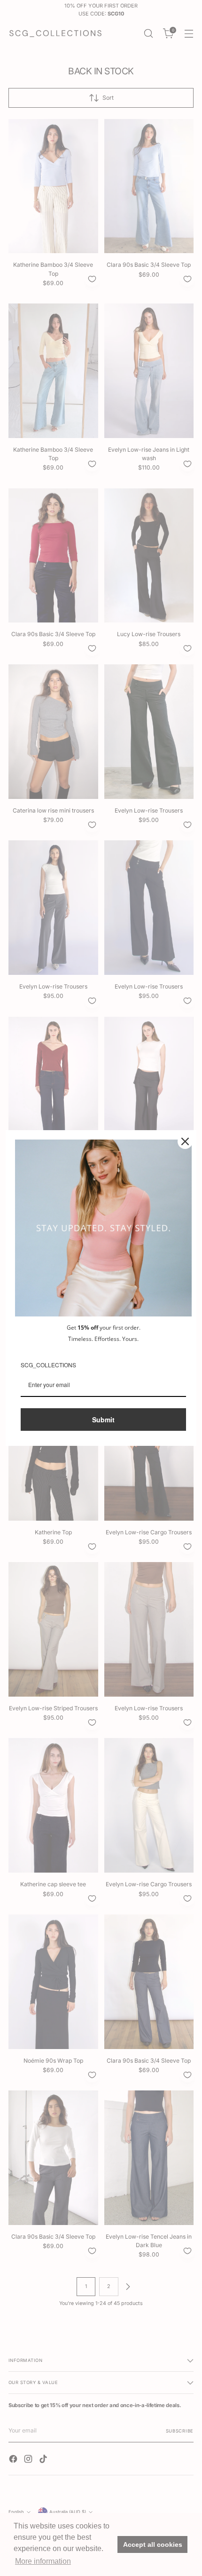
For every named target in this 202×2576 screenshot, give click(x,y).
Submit (103, 1420)
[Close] (185, 1141)
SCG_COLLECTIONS (48, 1365)
